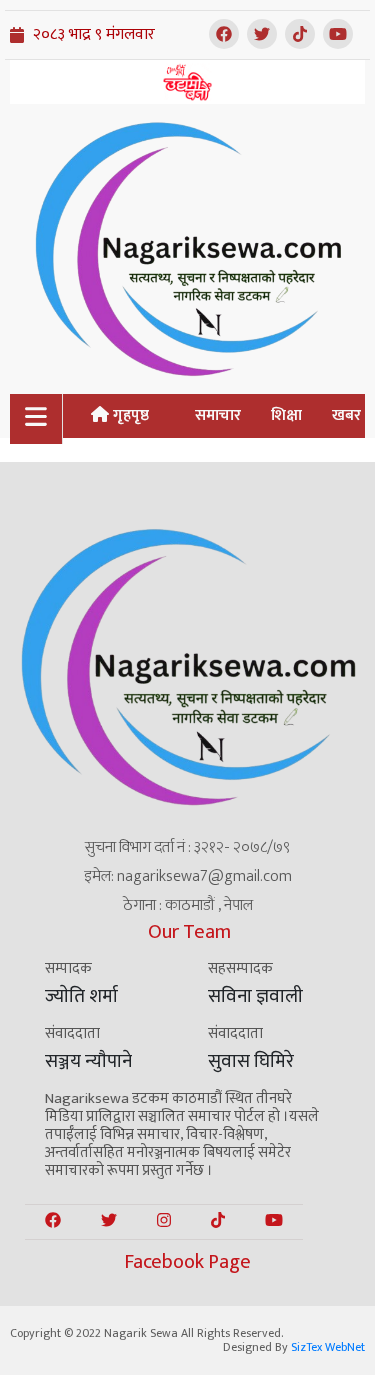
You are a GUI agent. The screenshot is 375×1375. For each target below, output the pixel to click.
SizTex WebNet (328, 1347)
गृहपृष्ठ (129, 415)
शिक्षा (286, 415)
